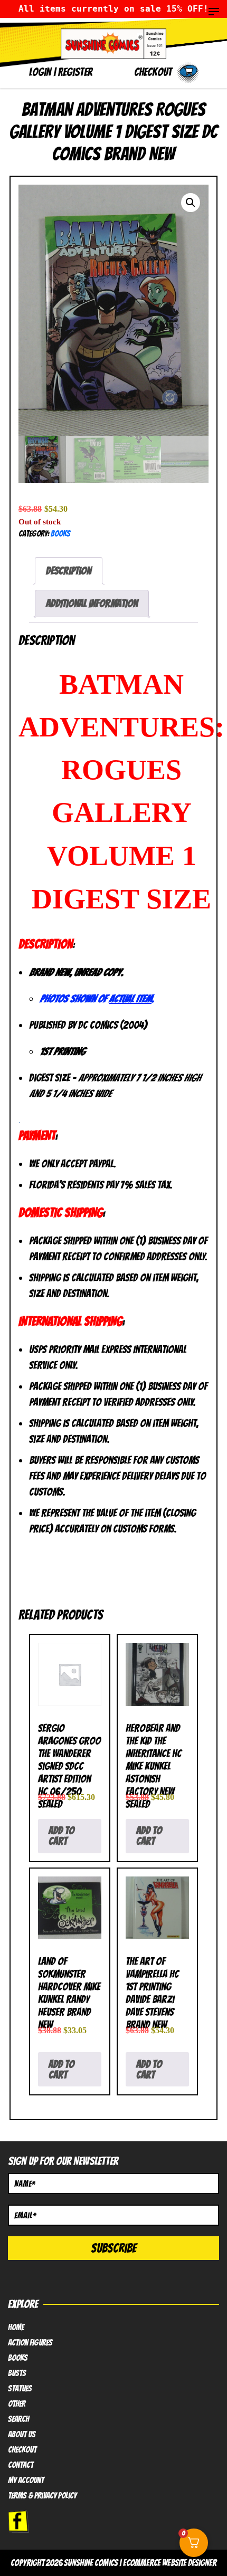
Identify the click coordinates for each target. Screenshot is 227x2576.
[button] (191, 203)
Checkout (22, 2450)
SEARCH (18, 2419)
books (18, 2358)
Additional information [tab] (92, 604)
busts (17, 2373)
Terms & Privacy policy (42, 2496)
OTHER (17, 2404)
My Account (26, 2481)
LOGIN (40, 72)
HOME (16, 2328)
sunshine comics (91, 2563)
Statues (20, 2389)
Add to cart (62, 1836)
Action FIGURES (30, 2343)
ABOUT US (22, 2435)
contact (21, 2465)
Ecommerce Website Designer (170, 2563)
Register (75, 72)
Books (60, 534)
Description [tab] (69, 571)
